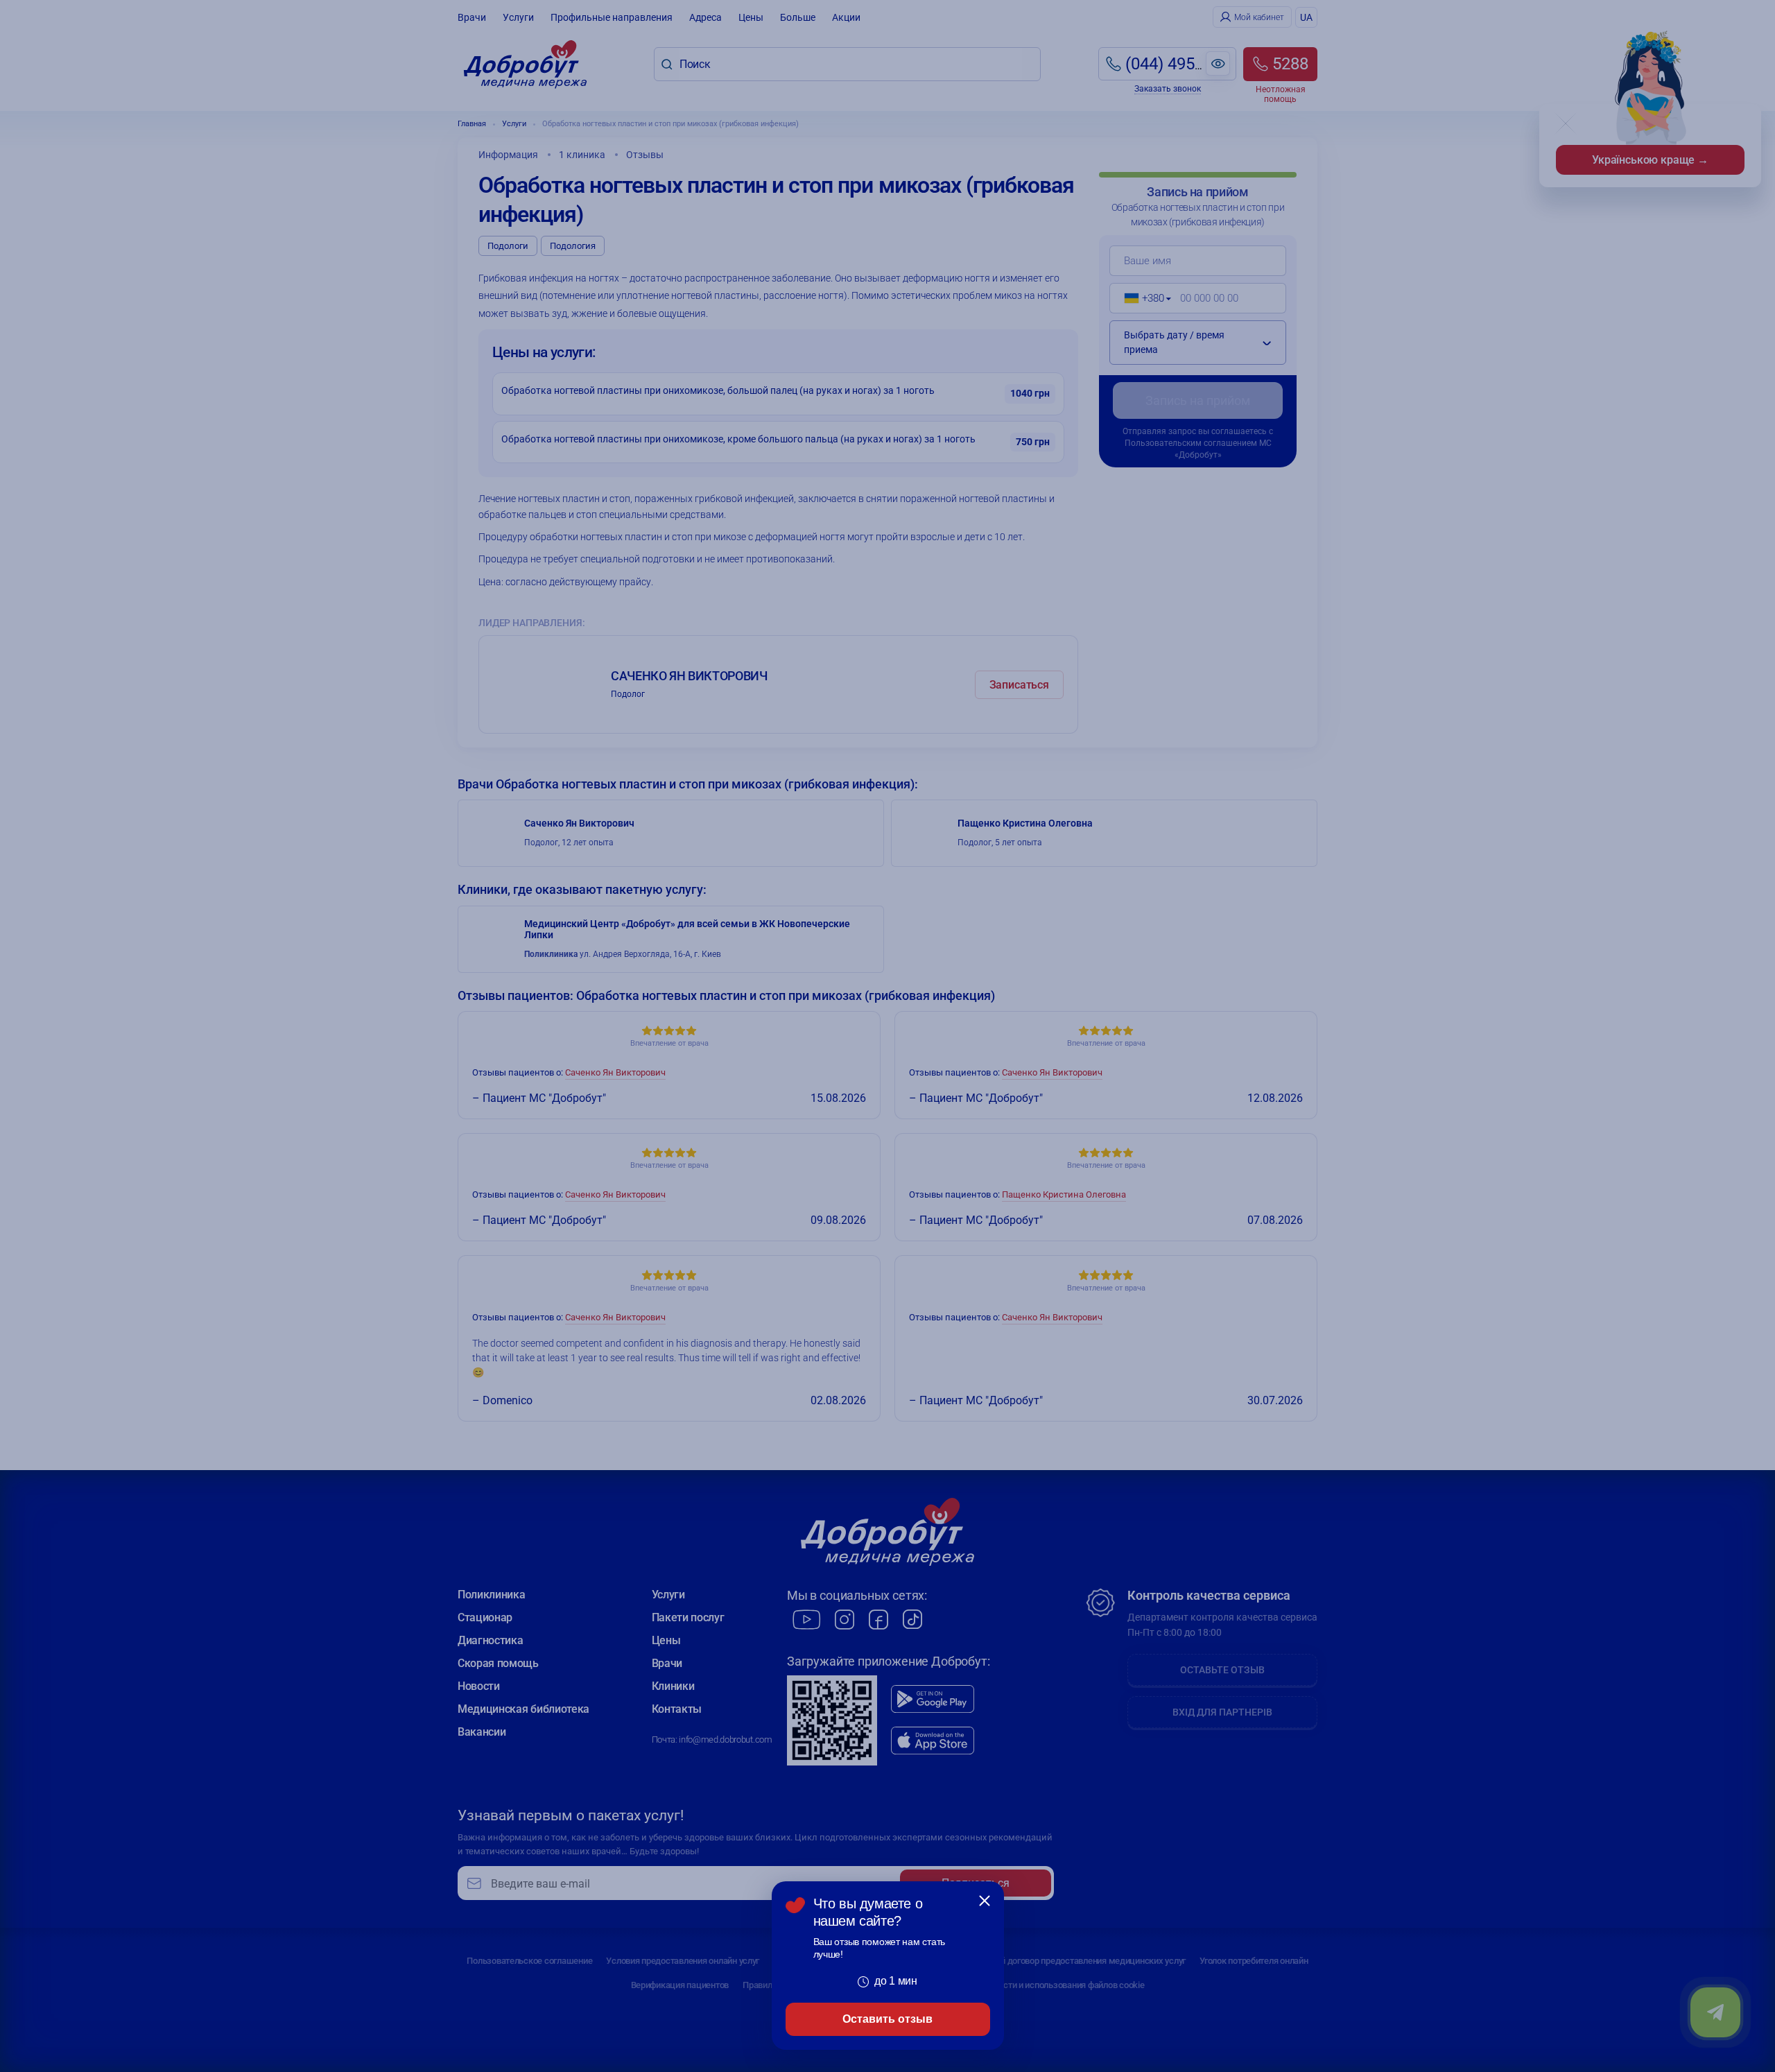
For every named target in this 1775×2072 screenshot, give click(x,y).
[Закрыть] (985, 1901)
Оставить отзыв (887, 2019)
